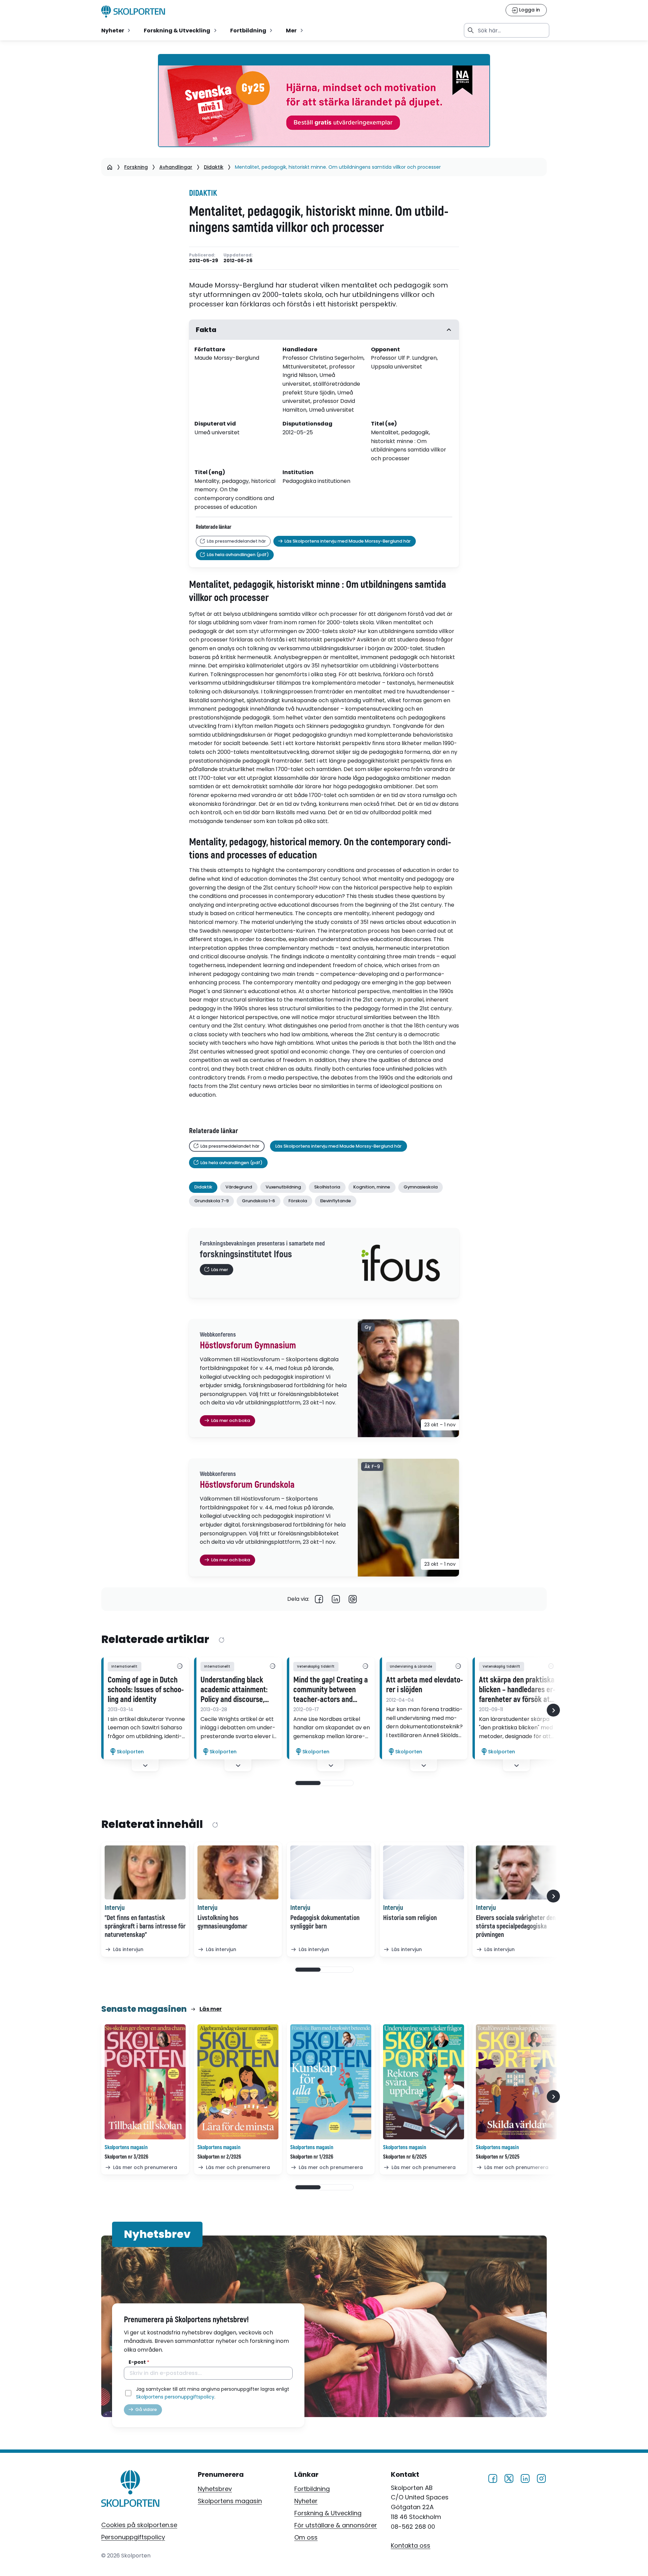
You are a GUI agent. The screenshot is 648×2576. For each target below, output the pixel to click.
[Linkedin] (336, 1599)
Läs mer (211, 2009)
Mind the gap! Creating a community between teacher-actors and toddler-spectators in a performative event (331, 1690)
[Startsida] (110, 167)
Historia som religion (410, 1918)
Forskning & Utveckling (328, 2513)
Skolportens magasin (230, 2501)
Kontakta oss (411, 2545)
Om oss (306, 2537)
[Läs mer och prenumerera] (145, 2082)
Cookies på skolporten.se (139, 2525)
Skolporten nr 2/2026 (219, 2157)
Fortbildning (312, 2489)
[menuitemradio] (116, 30)
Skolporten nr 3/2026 (126, 2157)
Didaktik (214, 167)
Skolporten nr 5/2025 (498, 2157)
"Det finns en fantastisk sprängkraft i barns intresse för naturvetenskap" (145, 1926)
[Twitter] (509, 2478)
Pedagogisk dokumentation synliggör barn (325, 1922)
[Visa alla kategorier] (180, 1667)
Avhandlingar (176, 167)
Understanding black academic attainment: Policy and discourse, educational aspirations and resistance (236, 1690)
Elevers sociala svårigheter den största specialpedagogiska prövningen (516, 1926)
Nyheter (306, 2501)
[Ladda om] (221, 1640)
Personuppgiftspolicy (133, 2537)
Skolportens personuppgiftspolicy (175, 2397)
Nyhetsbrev (215, 2489)
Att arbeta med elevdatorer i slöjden (425, 1685)
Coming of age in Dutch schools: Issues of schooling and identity (146, 1690)
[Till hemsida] (130, 2490)
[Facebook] (319, 1599)
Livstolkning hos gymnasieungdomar (222, 1922)
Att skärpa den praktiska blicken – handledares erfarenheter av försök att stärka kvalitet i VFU (517, 1690)
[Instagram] (541, 2478)
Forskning (136, 167)
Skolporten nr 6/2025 (405, 2157)
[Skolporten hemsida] (133, 11)
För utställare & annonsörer (336, 2525)
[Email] (353, 1599)
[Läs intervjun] (145, 1872)
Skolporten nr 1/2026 (312, 2157)
